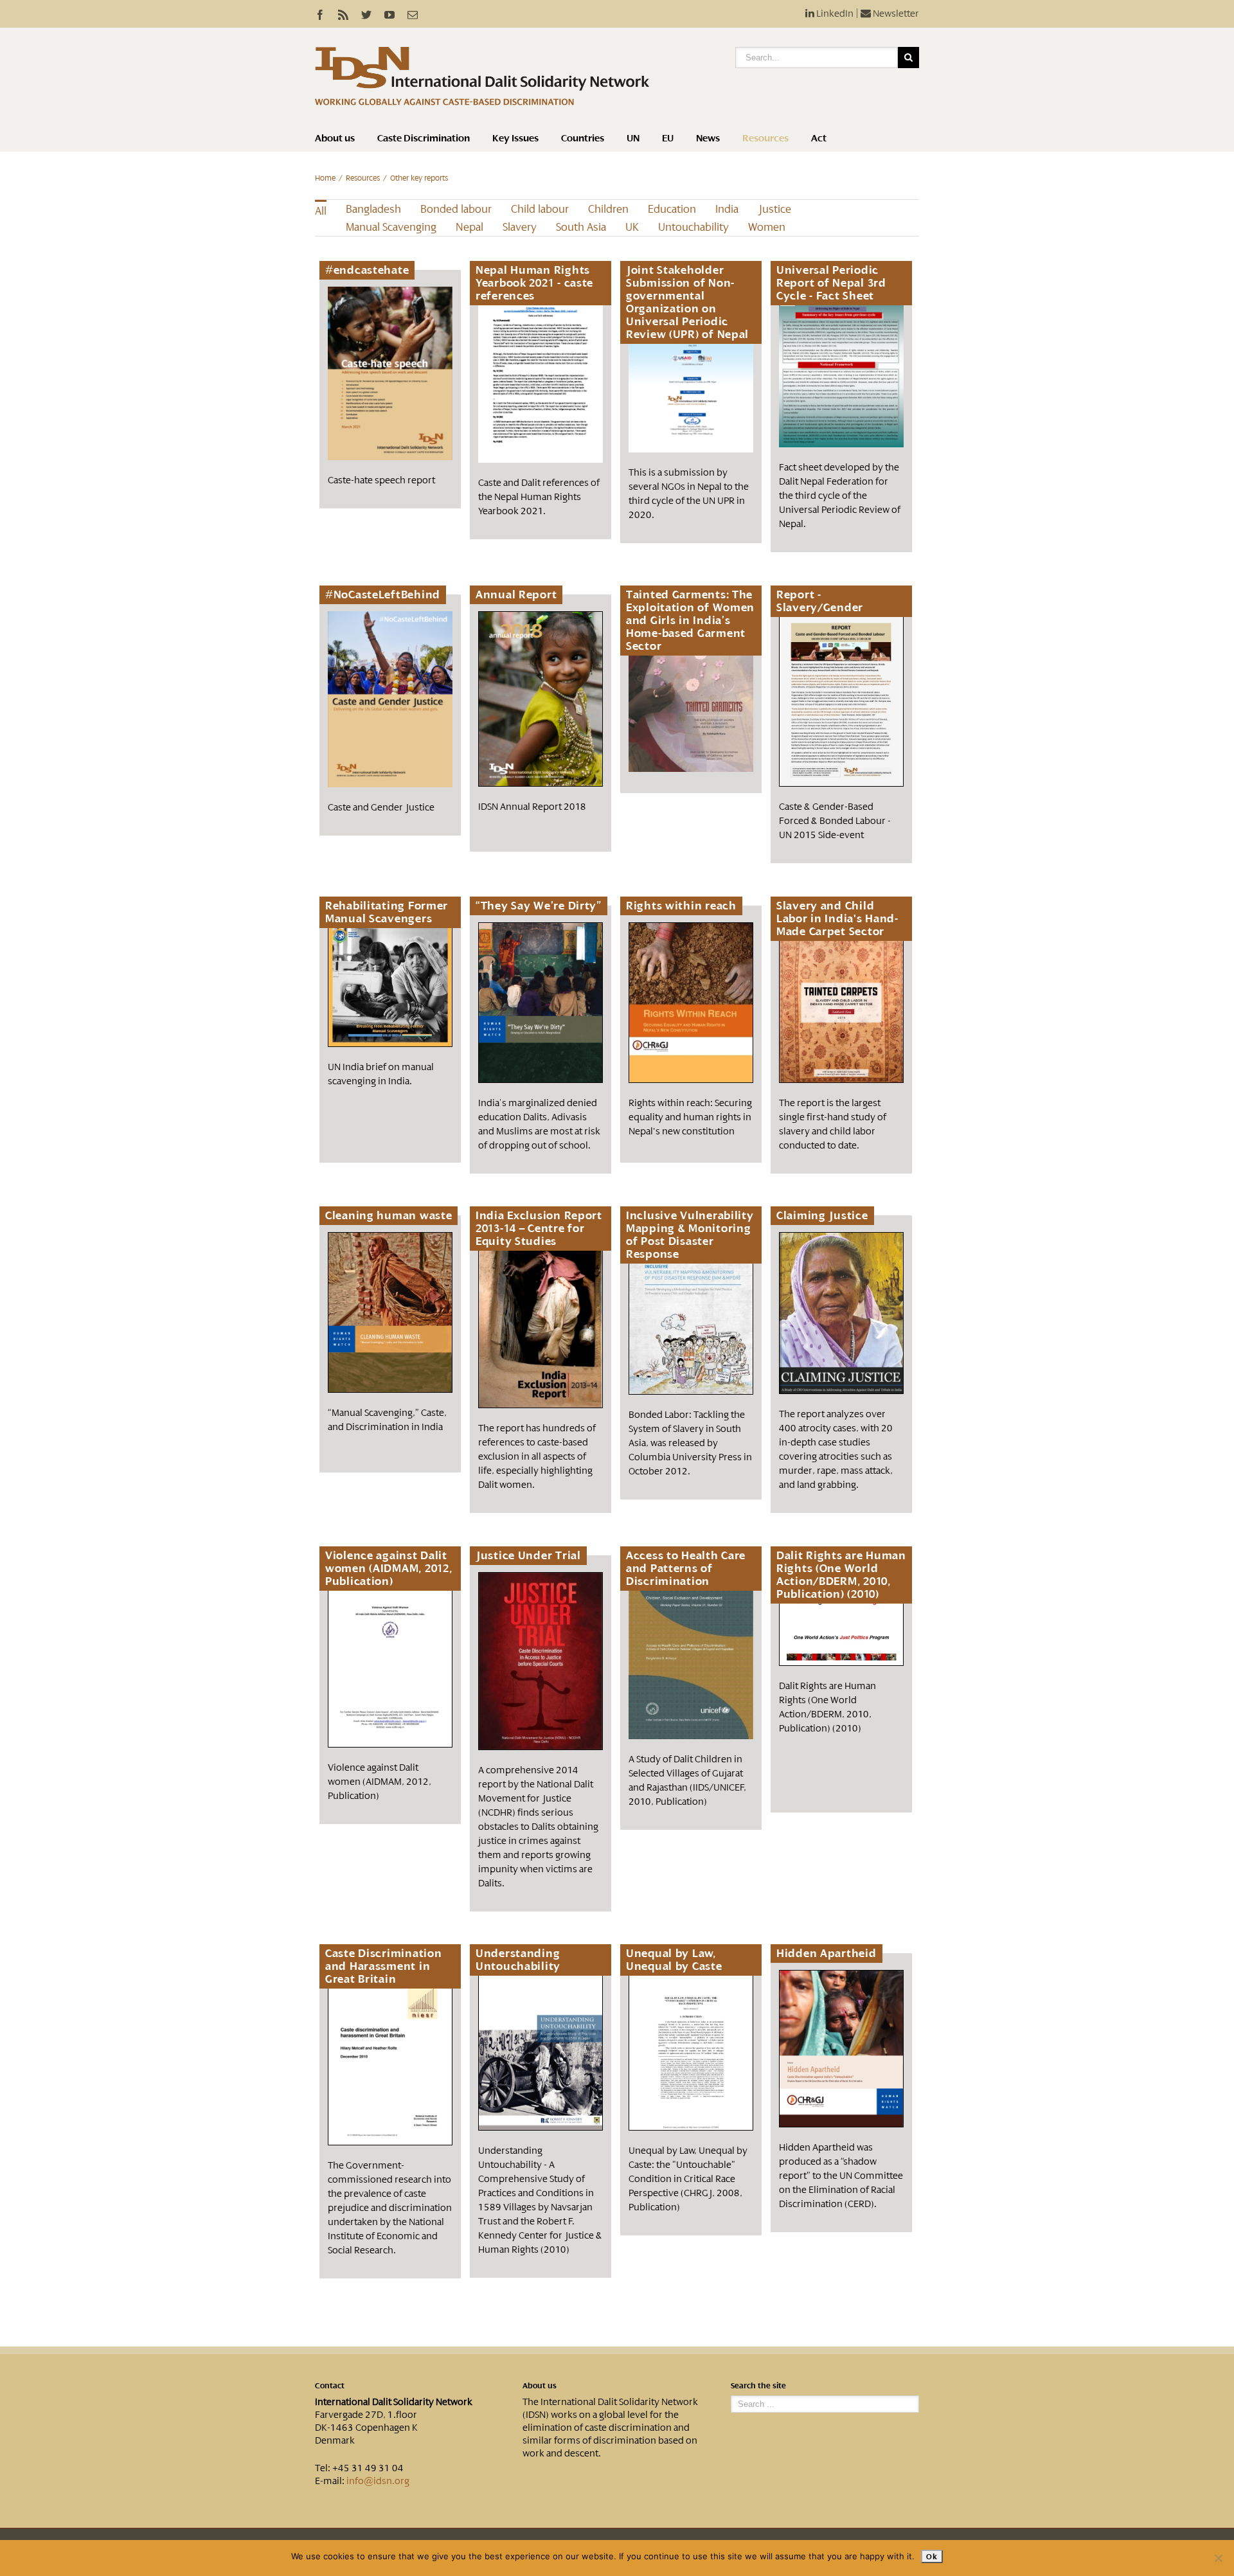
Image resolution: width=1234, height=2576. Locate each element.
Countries (583, 138)
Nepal (469, 227)
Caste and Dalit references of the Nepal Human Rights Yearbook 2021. (539, 497)
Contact (330, 2386)
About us (335, 138)
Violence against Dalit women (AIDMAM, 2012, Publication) (380, 1782)
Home (325, 178)
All (321, 211)
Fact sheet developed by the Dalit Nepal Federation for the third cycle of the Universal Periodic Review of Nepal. (840, 496)
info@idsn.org (378, 2481)
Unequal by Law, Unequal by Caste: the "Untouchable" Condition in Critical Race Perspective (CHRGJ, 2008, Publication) (688, 2179)
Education (672, 209)
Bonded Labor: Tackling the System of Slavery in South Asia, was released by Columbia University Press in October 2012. (690, 1443)
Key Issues (515, 138)
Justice (774, 209)
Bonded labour (456, 209)
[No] (1218, 2558)
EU (668, 138)
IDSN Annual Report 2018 (532, 807)
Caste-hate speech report (381, 480)
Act (819, 138)
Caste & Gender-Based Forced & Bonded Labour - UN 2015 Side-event (835, 821)
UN (633, 138)
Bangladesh (373, 209)
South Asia (581, 227)
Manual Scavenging (391, 227)
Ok (932, 2556)
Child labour (540, 209)
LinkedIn (834, 13)
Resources (765, 138)
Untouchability (693, 227)
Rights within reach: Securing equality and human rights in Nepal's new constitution (690, 1117)
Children (608, 209)
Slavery (520, 227)
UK (632, 227)
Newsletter (895, 13)
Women (767, 227)
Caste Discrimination (424, 138)
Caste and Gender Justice (381, 807)
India (727, 209)
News (708, 138)
